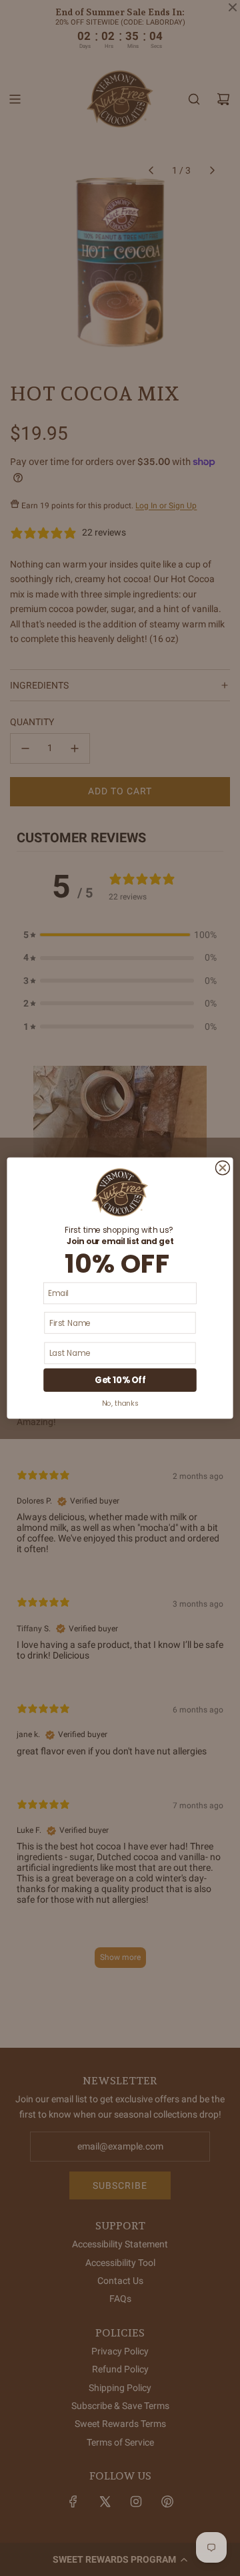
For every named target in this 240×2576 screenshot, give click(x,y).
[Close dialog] (222, 1168)
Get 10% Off (120, 1380)
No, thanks (120, 1403)
